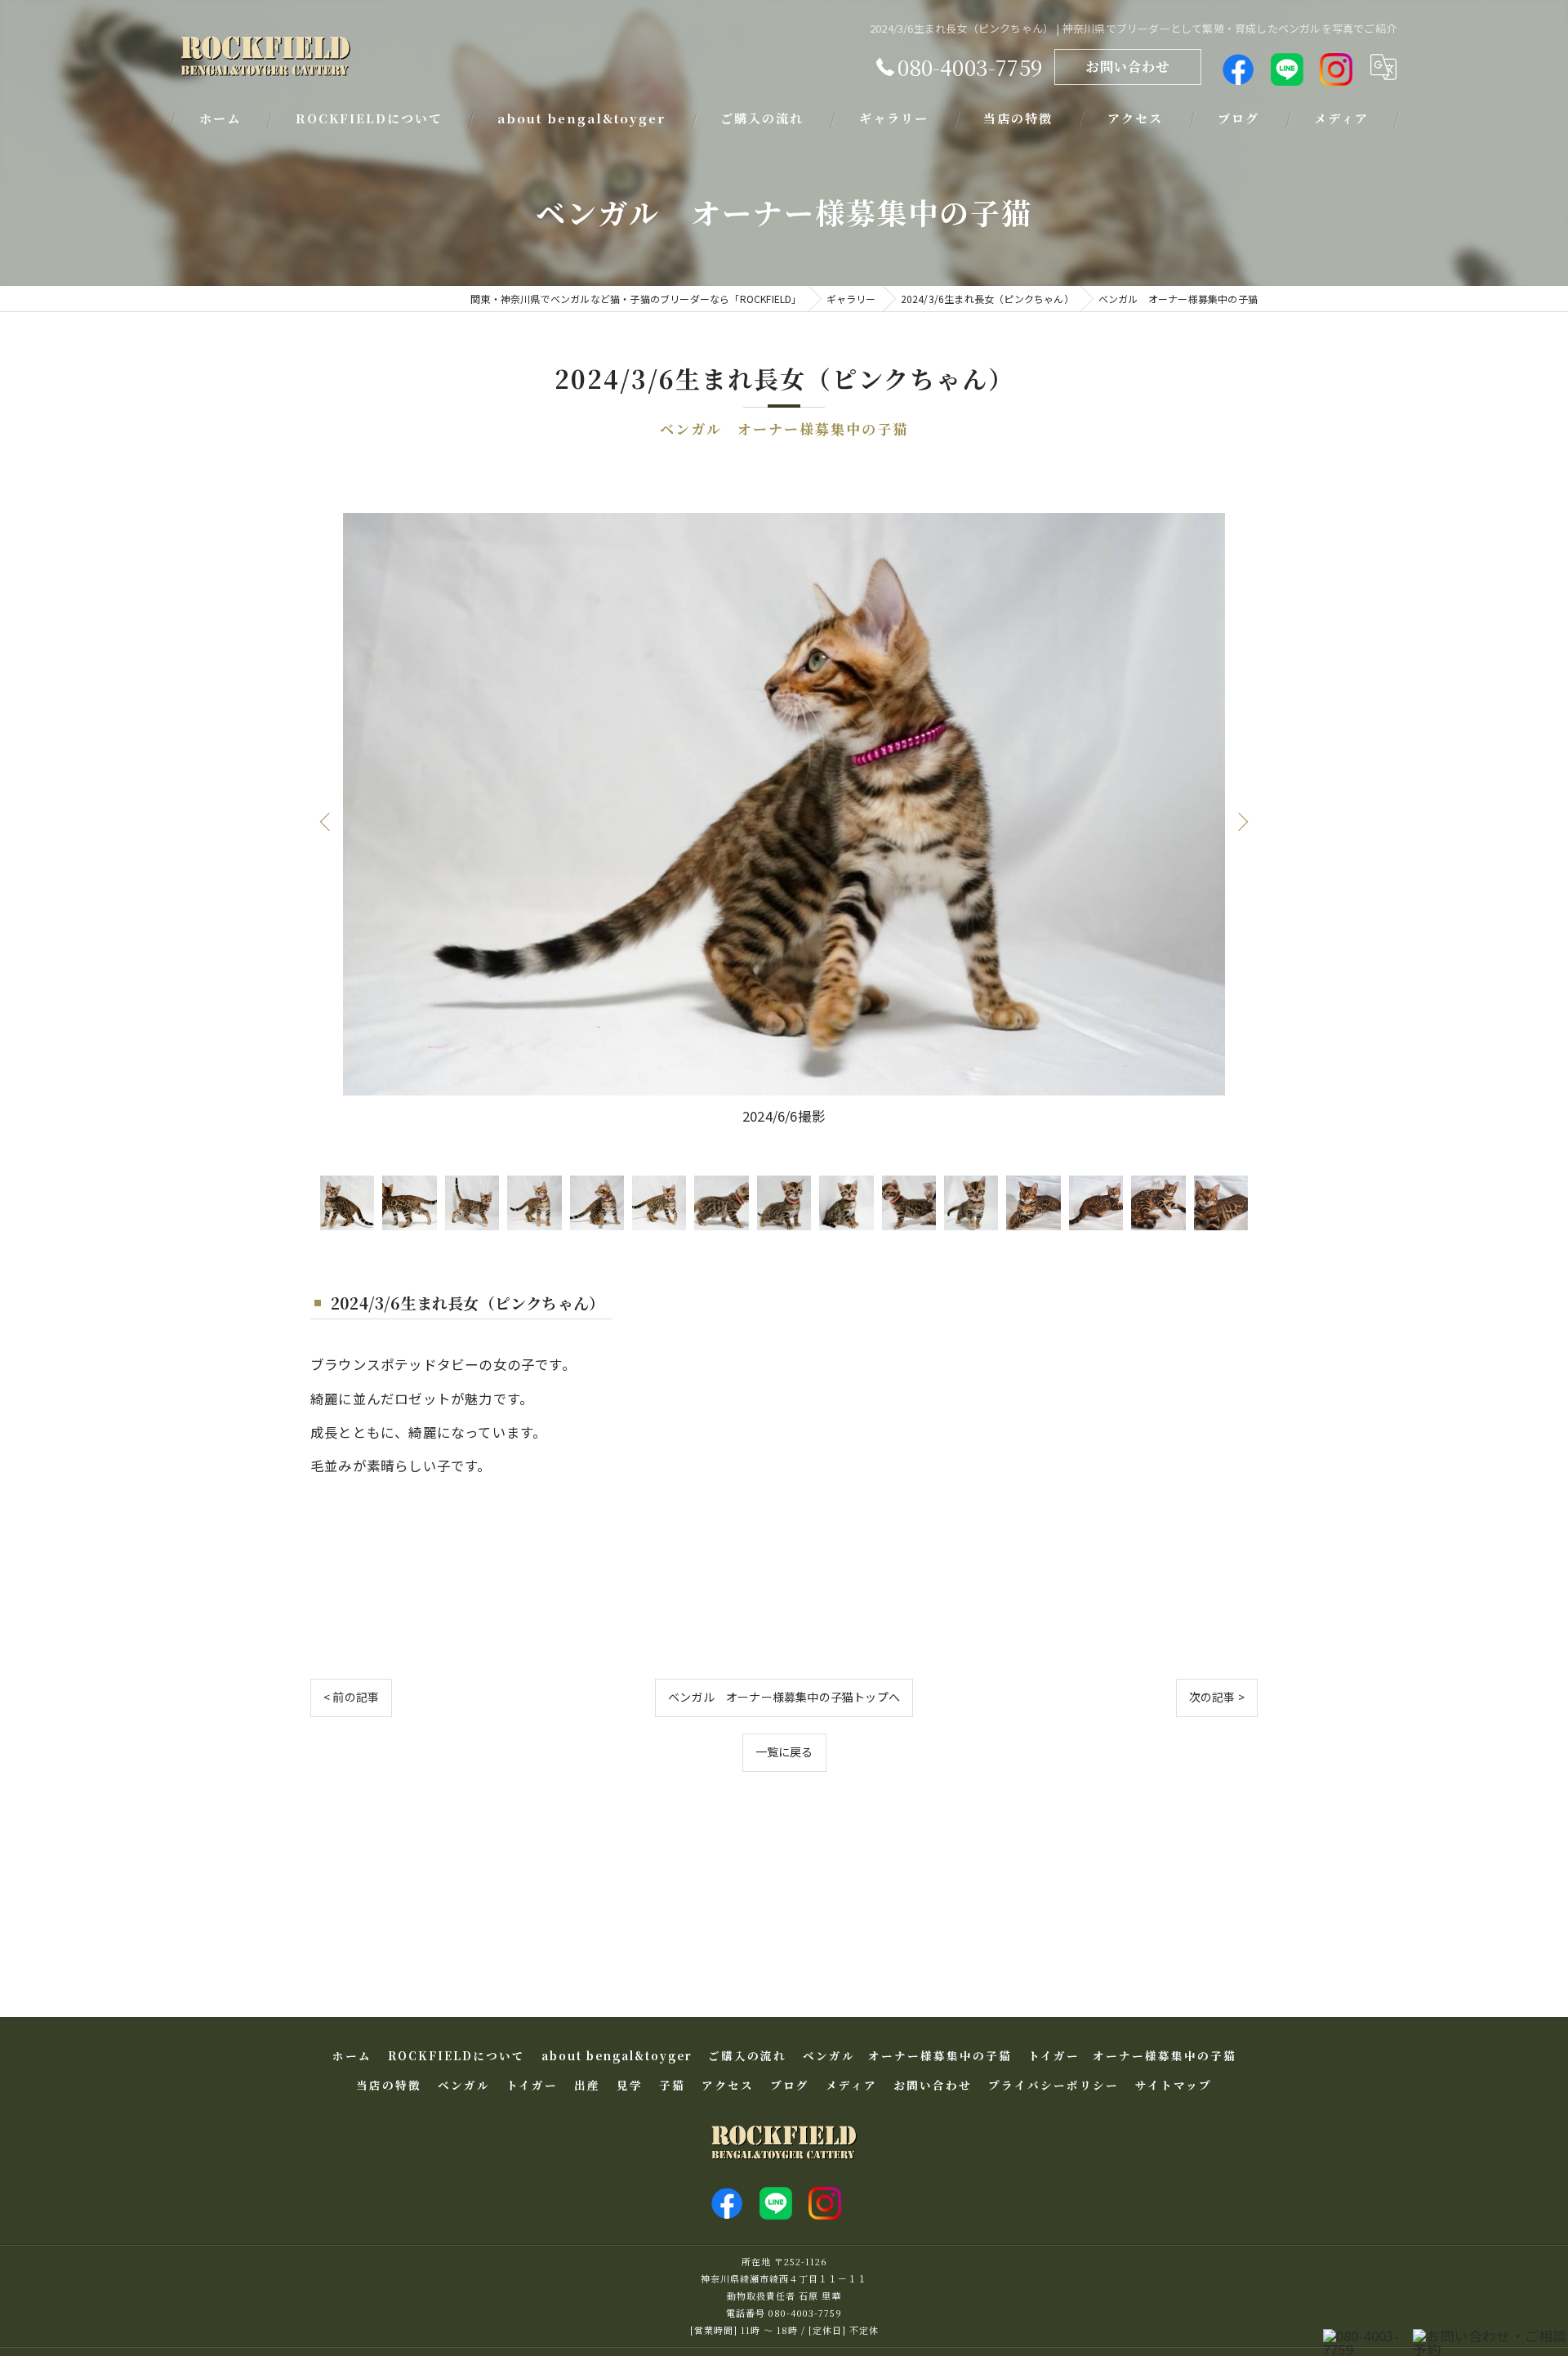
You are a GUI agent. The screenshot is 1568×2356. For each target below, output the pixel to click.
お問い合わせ (1127, 66)
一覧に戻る (784, 1751)
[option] (784, 821)
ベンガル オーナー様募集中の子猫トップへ (784, 1697)
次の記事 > (1217, 1697)
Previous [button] (327, 821)
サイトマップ (1174, 2085)
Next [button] (1241, 821)
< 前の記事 (351, 1697)
